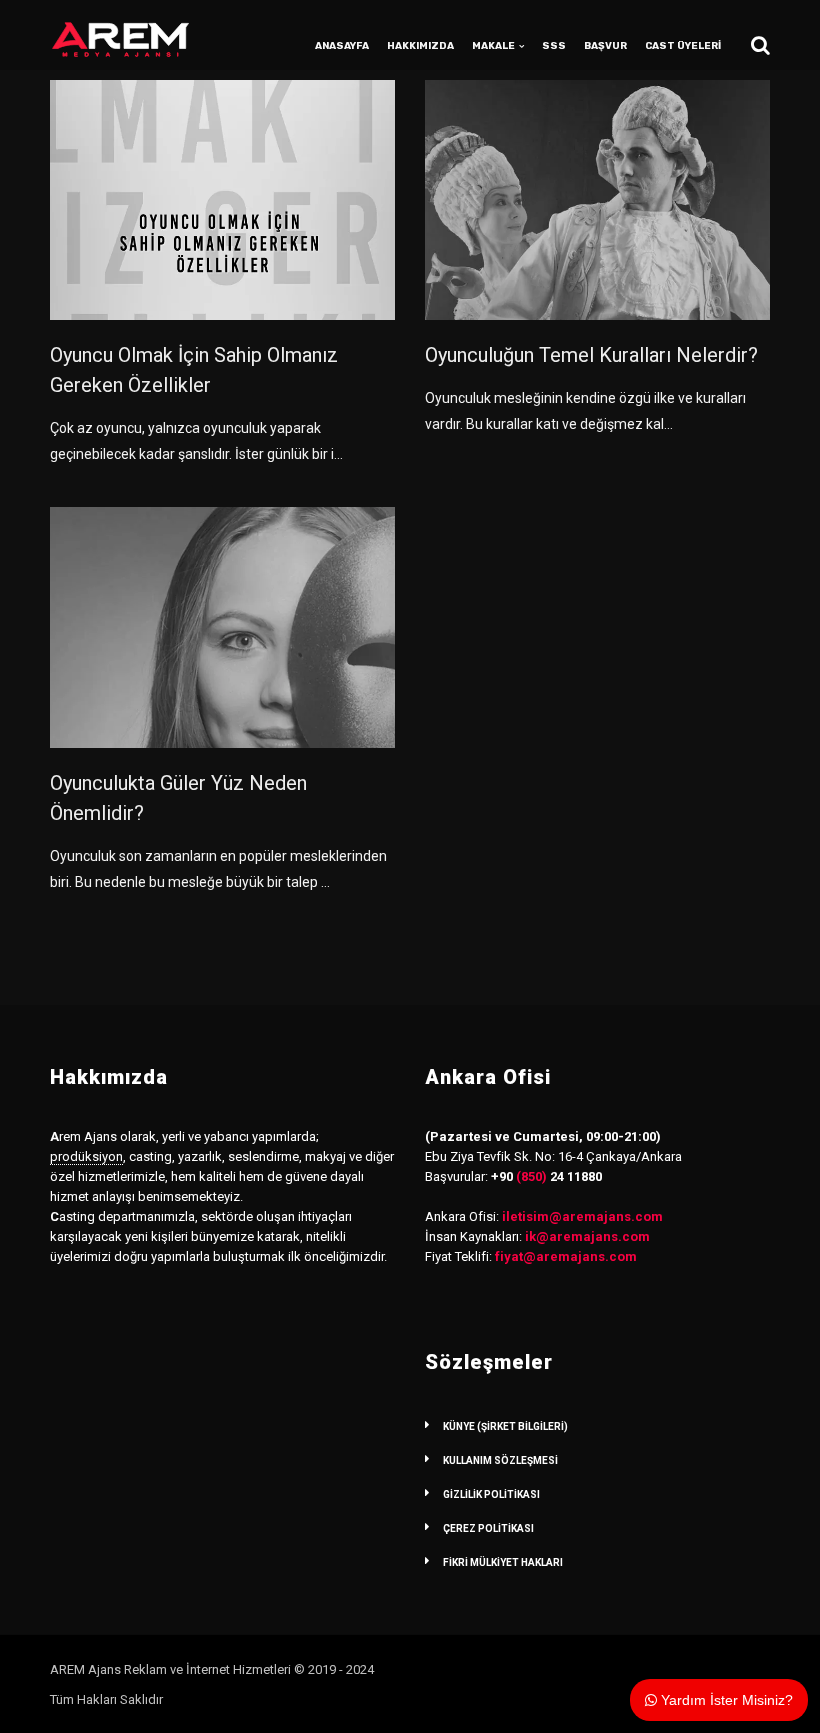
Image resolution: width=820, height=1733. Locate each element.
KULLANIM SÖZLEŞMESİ (500, 1460)
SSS (554, 46)
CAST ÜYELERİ (683, 46)
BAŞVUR (605, 46)
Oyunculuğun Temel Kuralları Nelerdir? (591, 355)
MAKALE (493, 46)
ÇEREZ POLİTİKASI (488, 1528)
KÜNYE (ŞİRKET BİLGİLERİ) (505, 1426)
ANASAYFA (342, 46)
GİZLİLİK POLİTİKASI (491, 1494)
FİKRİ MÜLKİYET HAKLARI (503, 1562)
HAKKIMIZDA (420, 46)
